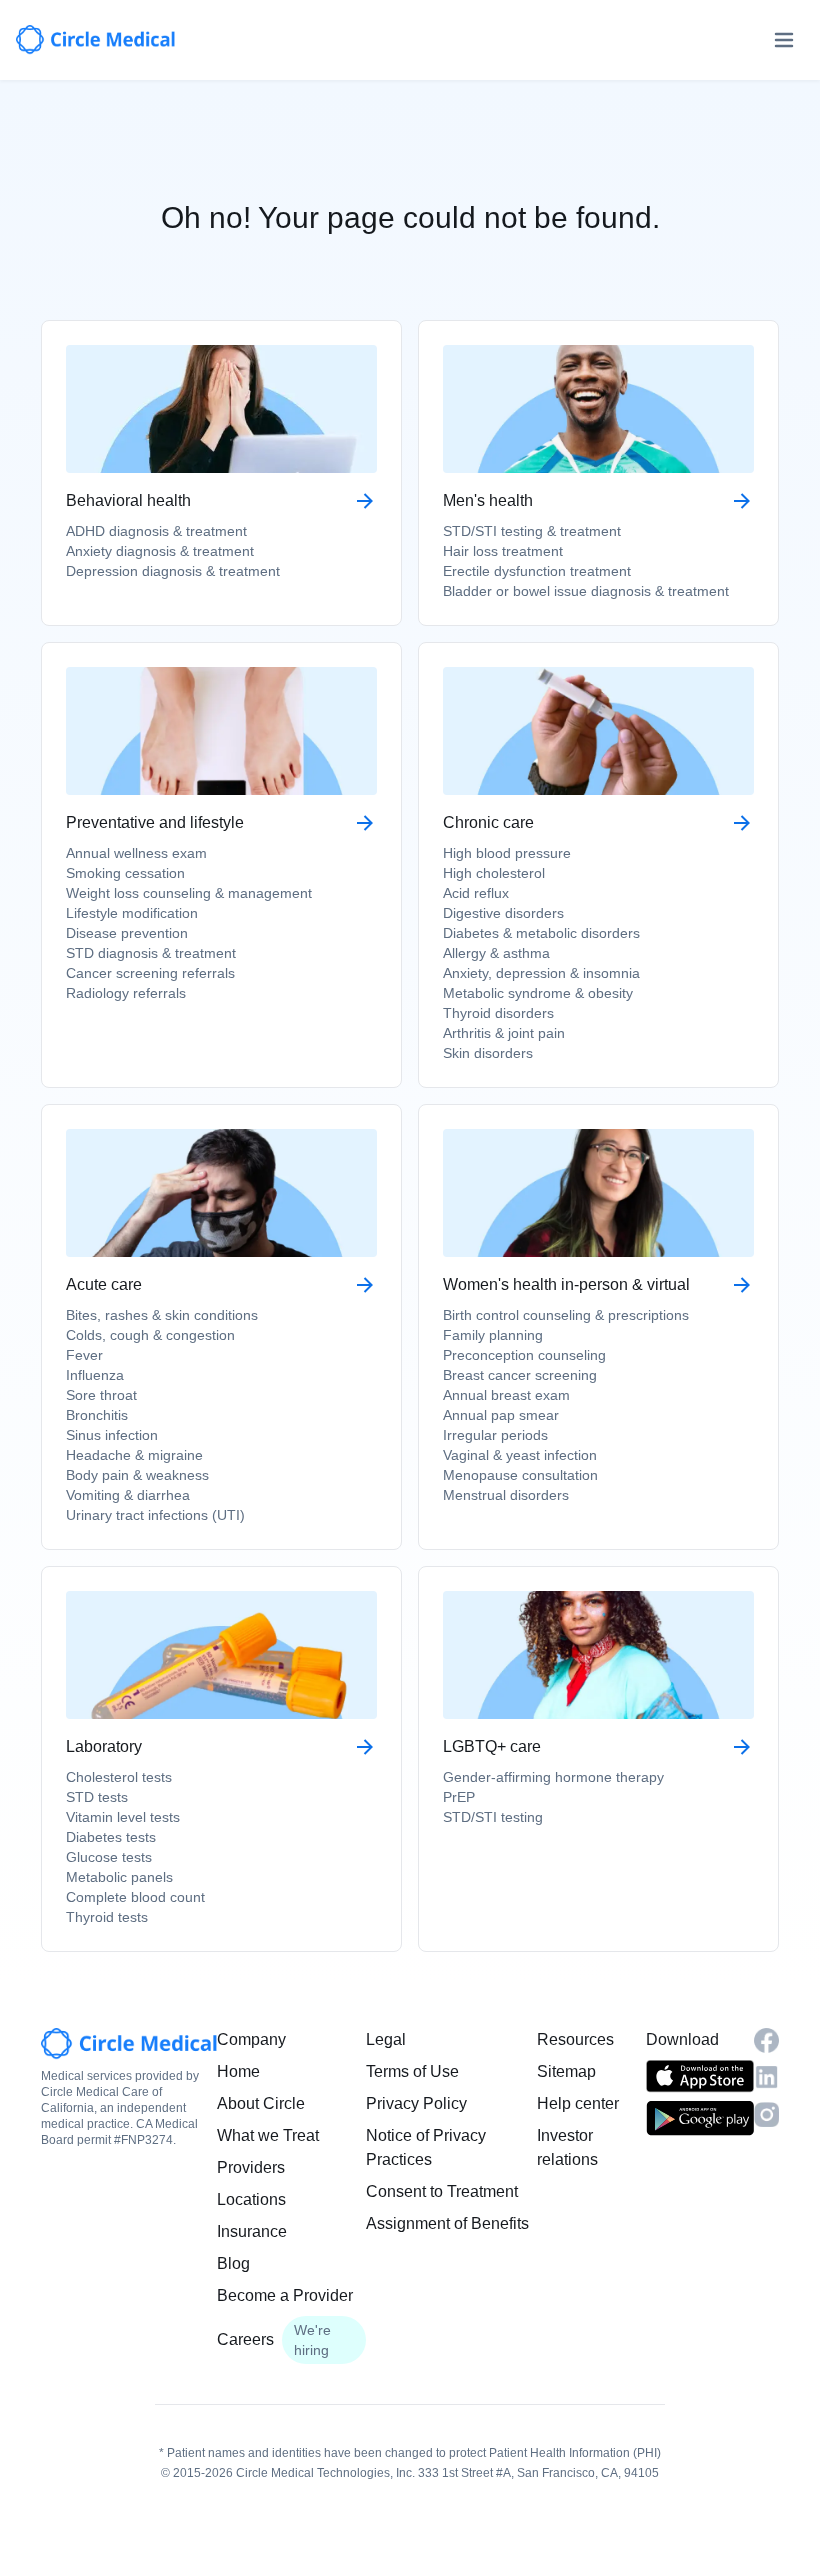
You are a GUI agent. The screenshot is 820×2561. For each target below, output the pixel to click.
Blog (233, 2263)
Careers (245, 2339)
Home (238, 2071)
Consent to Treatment (442, 2191)
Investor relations (567, 2147)
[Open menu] (784, 40)
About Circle (261, 2103)
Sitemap (566, 2071)
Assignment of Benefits (447, 2223)
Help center (578, 2103)
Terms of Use (412, 2071)
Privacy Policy (416, 2103)
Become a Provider (285, 2295)
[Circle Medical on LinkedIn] (766, 2077)
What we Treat (268, 2135)
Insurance (252, 2231)
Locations (251, 2199)
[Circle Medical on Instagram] (766, 2114)
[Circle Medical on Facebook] (766, 2040)
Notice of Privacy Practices (426, 2147)
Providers (251, 2167)
